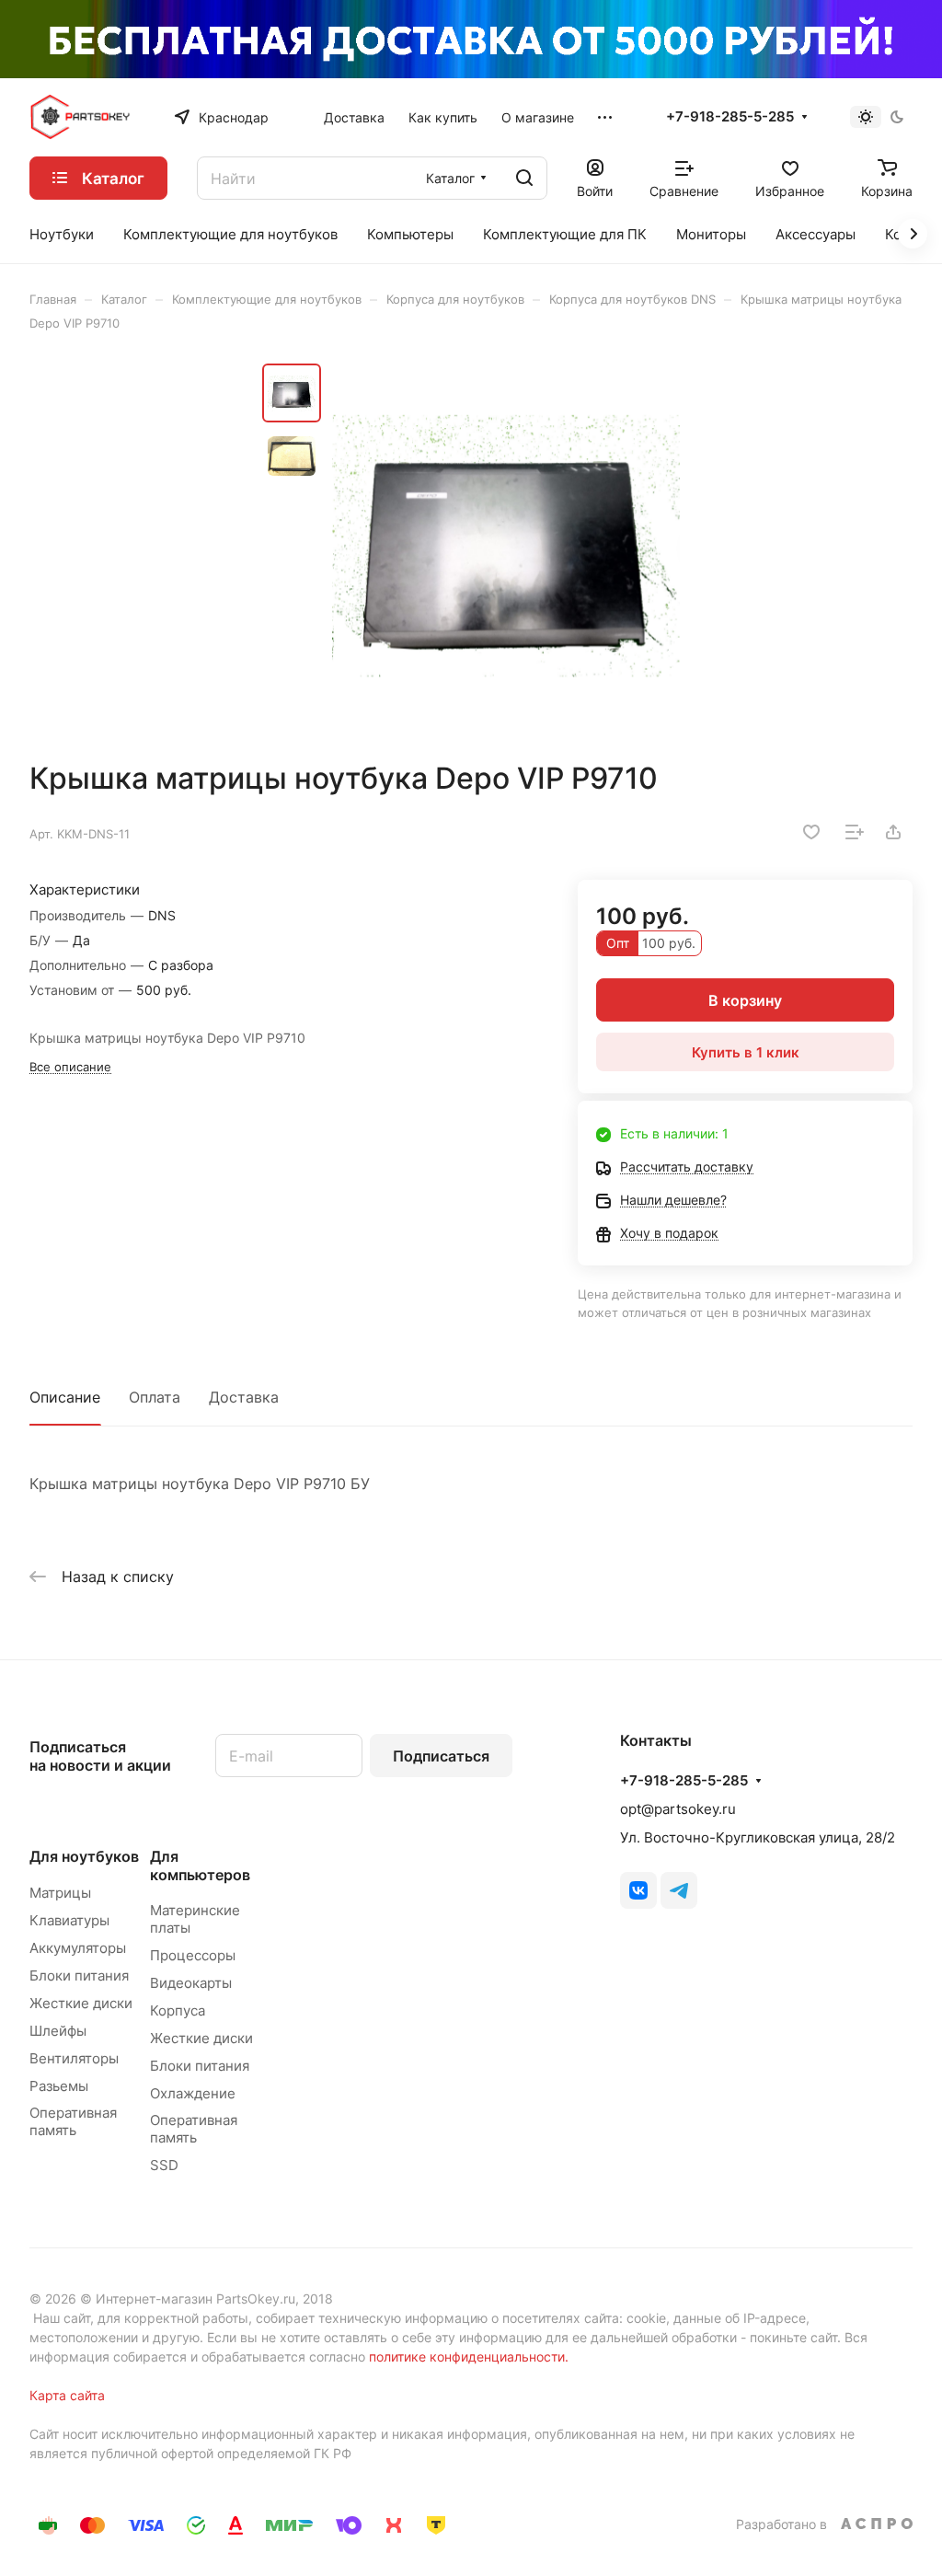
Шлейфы (58, 2031)
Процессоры (193, 1955)
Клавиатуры (69, 1920)
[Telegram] (679, 1890)
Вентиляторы (74, 2058)
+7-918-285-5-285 (730, 117)
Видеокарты (191, 1983)
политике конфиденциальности (467, 2357)
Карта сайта (67, 2395)
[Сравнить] (855, 832)
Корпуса (178, 2010)
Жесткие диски (81, 2003)
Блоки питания (79, 1975)
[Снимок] (506, 546)
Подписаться (441, 1756)
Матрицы (60, 1893)
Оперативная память (73, 2121)
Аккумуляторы (78, 1948)
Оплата (155, 1397)
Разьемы (59, 2086)
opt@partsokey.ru (678, 1809)
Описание (65, 1397)
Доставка (244, 1397)
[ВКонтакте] (638, 1890)
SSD (164, 2165)
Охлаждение (193, 2093)
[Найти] (524, 178)
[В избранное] (811, 832)
